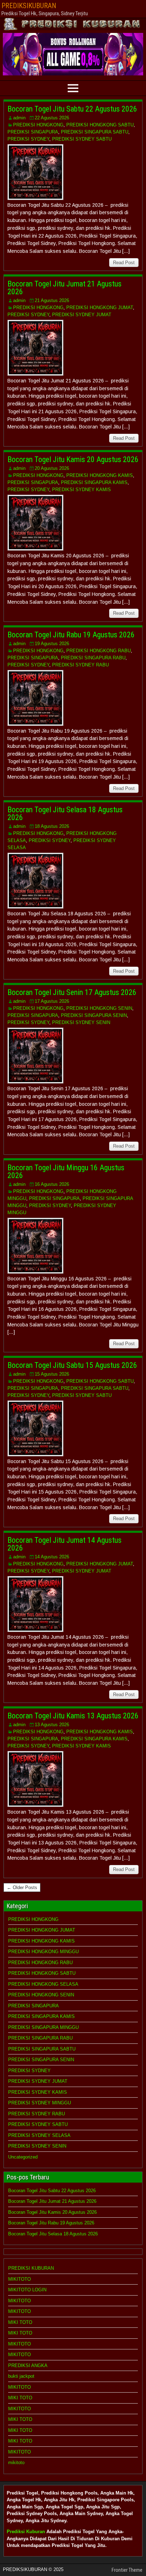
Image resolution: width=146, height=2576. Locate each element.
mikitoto (16, 2463)
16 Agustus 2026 (52, 1184)
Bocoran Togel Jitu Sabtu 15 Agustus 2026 (72, 1365)
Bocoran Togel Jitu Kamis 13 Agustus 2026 (73, 1716)
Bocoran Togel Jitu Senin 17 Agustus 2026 (72, 992)
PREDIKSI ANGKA (28, 2365)
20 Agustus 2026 (52, 468)
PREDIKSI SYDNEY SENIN (81, 1022)
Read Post (124, 263)
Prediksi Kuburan (26, 2532)
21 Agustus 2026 (52, 300)
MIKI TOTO (20, 2322)
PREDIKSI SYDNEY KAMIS (82, 490)
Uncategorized (23, 2157)
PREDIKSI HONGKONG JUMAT (100, 308)
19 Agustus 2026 (52, 644)
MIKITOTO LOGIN (27, 2290)
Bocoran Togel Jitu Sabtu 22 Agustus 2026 (72, 109)
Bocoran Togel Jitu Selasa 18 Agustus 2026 (65, 814)
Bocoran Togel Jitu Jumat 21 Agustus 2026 (64, 288)
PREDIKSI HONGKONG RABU (99, 651)
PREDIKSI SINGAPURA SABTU (95, 132)
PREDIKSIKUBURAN (29, 6)
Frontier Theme (127, 2570)
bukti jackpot (21, 2376)
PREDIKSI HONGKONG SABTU (100, 125)
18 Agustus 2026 (52, 826)
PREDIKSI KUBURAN (31, 2268)
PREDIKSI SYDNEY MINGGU (40, 2103)
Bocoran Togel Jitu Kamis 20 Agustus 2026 (73, 459)
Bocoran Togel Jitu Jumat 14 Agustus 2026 (64, 1544)
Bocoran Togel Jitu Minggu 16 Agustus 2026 (66, 1172)
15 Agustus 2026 (52, 1374)
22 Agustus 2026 (52, 118)
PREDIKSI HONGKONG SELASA (43, 1984)
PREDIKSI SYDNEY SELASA (39, 2135)
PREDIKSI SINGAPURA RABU (93, 658)
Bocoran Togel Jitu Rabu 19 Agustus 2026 (71, 635)
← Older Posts (22, 1887)
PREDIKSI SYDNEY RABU (80, 665)
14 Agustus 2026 (52, 1557)
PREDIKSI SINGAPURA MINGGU (43, 2027)
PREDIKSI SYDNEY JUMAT (82, 315)
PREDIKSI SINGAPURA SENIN (94, 1015)
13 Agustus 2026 (52, 1725)
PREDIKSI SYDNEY (28, 139)
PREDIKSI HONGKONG (38, 125)
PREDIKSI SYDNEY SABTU (82, 139)
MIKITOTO (19, 2279)
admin (19, 118)
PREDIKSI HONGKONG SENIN (99, 1008)
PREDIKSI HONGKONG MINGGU (43, 1952)
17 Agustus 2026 (52, 1001)
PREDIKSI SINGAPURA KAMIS (94, 482)
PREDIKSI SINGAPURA (33, 132)
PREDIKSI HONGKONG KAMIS (100, 475)
